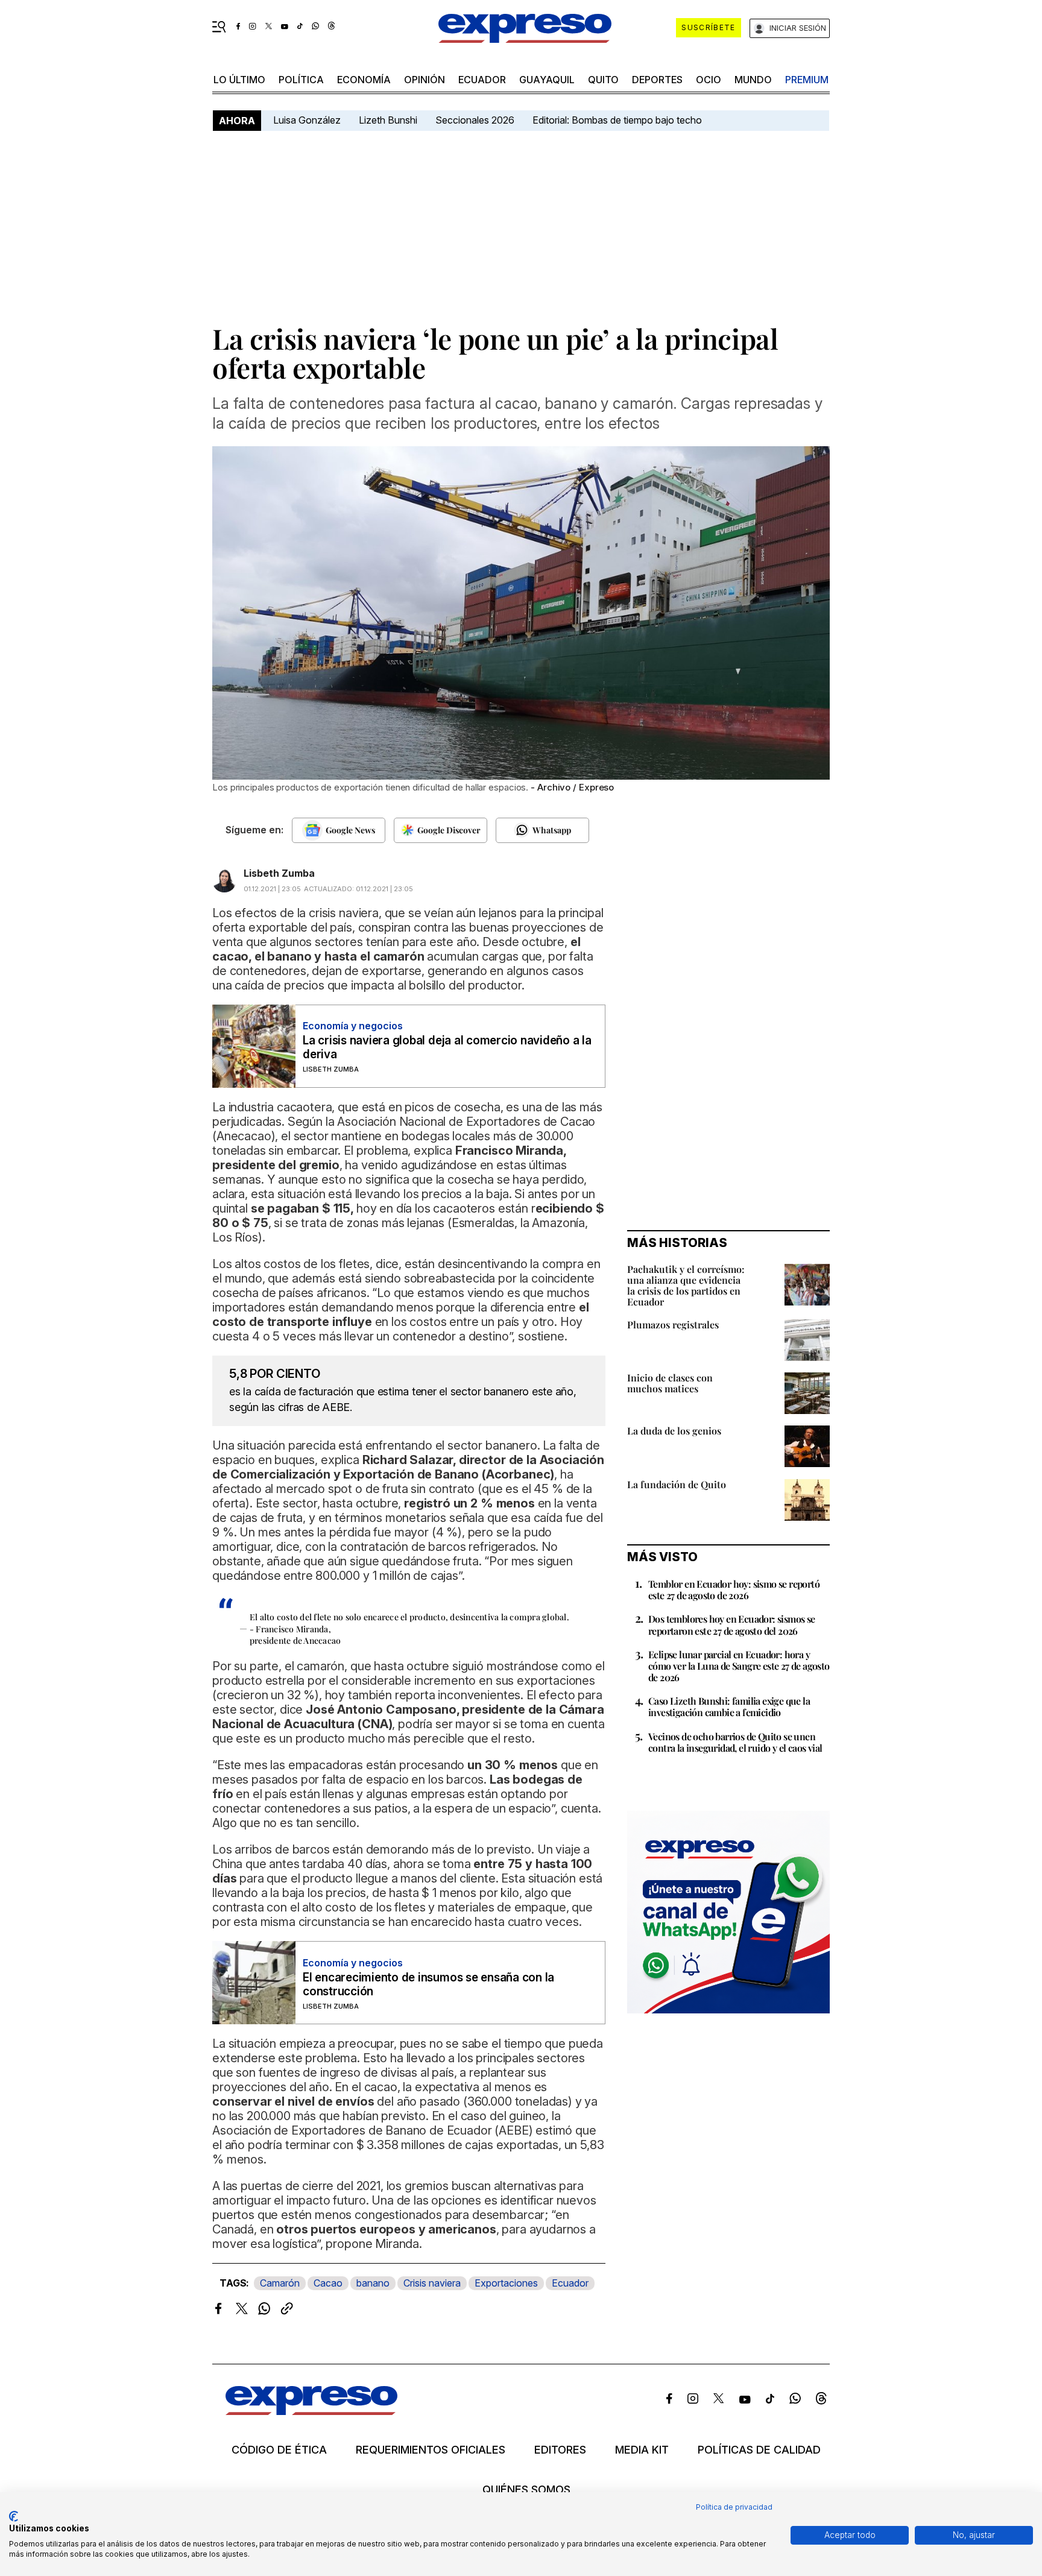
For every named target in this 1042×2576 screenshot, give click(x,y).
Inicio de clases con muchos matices (670, 1383)
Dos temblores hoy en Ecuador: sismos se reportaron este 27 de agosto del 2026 (732, 1624)
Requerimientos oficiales (431, 2450)
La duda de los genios (674, 1431)
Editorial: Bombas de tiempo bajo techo (618, 120)
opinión (425, 80)
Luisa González (307, 120)
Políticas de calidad (759, 2450)
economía (364, 80)
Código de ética (279, 2450)
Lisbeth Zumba (279, 873)
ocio (709, 80)
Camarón (280, 2283)
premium (807, 80)
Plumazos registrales (673, 1324)
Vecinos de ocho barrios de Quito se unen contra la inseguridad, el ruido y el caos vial (735, 1742)
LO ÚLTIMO (239, 80)
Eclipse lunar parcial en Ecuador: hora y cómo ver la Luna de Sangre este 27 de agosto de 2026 (739, 1666)
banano (373, 2283)
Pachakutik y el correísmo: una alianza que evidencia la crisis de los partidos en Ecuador (686, 1285)
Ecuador (482, 80)
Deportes (657, 80)
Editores (560, 2450)
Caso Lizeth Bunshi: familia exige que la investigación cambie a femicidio (729, 1706)
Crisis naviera (432, 2283)
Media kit (642, 2450)
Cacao (328, 2283)
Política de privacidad (734, 2507)
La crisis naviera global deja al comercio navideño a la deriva (447, 1047)
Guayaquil (547, 80)
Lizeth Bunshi (388, 120)
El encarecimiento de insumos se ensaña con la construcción (428, 1984)
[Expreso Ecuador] (311, 2411)
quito (603, 80)
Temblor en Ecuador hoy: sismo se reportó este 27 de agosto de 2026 (734, 1589)
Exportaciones (506, 2283)
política (301, 80)
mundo (753, 80)
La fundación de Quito (677, 1484)
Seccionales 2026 (475, 120)
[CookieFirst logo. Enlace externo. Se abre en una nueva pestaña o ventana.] (14, 2516)
